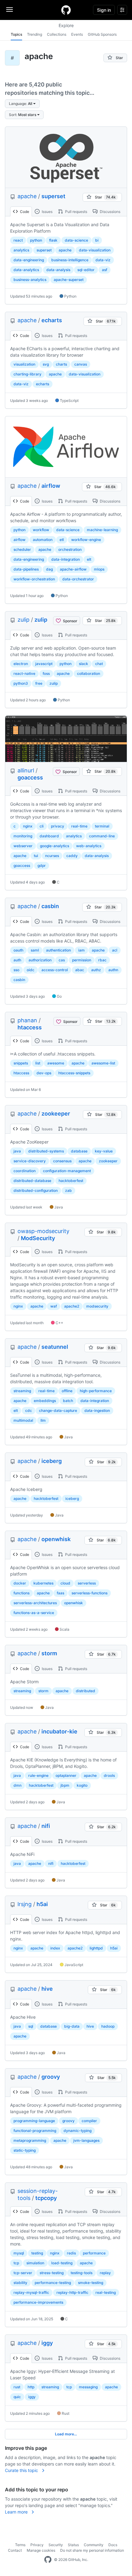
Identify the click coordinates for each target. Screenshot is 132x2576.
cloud (65, 1583)
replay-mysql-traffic (31, 2292)
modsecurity (97, 1306)
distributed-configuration (36, 1190)
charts (61, 364)
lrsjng (25, 1904)
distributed (85, 1691)
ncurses (52, 856)
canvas (81, 364)
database (79, 1151)
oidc (31, 970)
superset (53, 196)
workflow (41, 530)
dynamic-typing (78, 2131)
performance (94, 2253)
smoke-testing (91, 2283)
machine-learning (102, 530)
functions (21, 1593)
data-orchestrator (78, 579)
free (39, 683)
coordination (25, 1171)
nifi (46, 1826)
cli (42, 826)
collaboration (89, 673)
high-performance (96, 1391)
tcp (16, 2263)
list (38, 1063)
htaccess (30, 1027)
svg (46, 364)
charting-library (27, 374)
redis (71, 2253)
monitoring (23, 836)
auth (17, 960)
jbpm (65, 1785)
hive (47, 1989)
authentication (58, 950)
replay (105, 2273)
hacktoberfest (71, 1181)
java (17, 1151)
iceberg (52, 1461)
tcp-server (23, 2273)
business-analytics (30, 280)
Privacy (37, 2545)
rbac (102, 960)
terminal (102, 826)
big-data (72, 2026)
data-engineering (29, 260)
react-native (24, 673)
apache (27, 196)
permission (82, 960)
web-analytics (89, 846)
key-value (104, 1151)
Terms (20, 2545)
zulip (23, 620)
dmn (17, 1785)
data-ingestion (97, 1410)
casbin (50, 906)
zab (68, 1190)
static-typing (25, 2150)
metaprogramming (30, 2140)
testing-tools (82, 2273)
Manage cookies (41, 2550)
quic (17, 2397)
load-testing (62, 2263)
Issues (47, 212)
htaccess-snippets (74, 1073)
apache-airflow (73, 569)
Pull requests (76, 212)
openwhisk (56, 1539)
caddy (72, 856)
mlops (99, 569)
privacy (58, 826)
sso (16, 970)
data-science (76, 240)
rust (17, 2387)
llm (43, 1420)
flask (53, 240)
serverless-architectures (35, 1603)
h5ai (42, 1904)
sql (31, 2026)
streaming (22, 1391)
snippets (21, 1063)
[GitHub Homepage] (48, 2560)
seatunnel (55, 1347)
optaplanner (66, 1775)
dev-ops (44, 1073)
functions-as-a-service (34, 1613)
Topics (16, 34)
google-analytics (54, 846)
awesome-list (103, 1063)
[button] (22, 104)
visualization (24, 364)
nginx (28, 826)
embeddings (45, 1401)
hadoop (108, 2026)
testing (37, 2253)
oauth (18, 950)
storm (49, 1653)
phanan (27, 1020)
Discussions (110, 212)
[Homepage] (66, 10)
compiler (89, 2121)
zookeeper (56, 1114)
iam (82, 950)
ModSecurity (38, 1238)
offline (67, 1391)
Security (56, 2545)
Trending (35, 34)
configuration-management (67, 1171)
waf (54, 1306)
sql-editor (86, 270)
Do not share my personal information (92, 2550)
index (55, 1948)
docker (20, 1583)
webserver (23, 846)
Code (24, 212)
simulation (35, 2263)
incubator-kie (59, 1731)
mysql (19, 2253)
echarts (52, 320)
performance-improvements (38, 2302)
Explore (66, 25)
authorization (40, 960)
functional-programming (35, 2131)
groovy (51, 2077)
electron (21, 664)
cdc (29, 1410)
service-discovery (30, 1161)
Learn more (17, 2512)
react (18, 240)
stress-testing (52, 2273)
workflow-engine (86, 540)
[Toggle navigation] (10, 10)
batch (68, 1401)
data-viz (103, 260)
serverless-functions (89, 1593)
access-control (55, 970)
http (31, 2387)
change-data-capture (58, 1410)
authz (96, 970)
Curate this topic (22, 2470)
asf (105, 270)
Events (77, 34)
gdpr (42, 865)
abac (80, 970)
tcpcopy (46, 2198)
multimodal (23, 1420)
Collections (57, 34)
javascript (44, 664)
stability (20, 2283)
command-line (102, 836)
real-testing (106, 2292)
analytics (21, 250)
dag (49, 569)
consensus (62, 1161)
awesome (56, 1063)
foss (46, 673)
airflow (51, 486)
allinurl (26, 770)
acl (115, 950)
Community (94, 2545)
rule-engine (38, 1775)
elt (89, 559)
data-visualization (95, 250)
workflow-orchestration (34, 579)
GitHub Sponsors (102, 34)
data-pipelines (26, 569)
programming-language (34, 2121)
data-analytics (26, 270)
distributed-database (32, 1181)
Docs (113, 2545)
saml (35, 950)
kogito (82, 1785)
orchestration (70, 549)
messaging (88, 2387)
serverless (87, 1583)
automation (43, 540)
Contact (15, 2550)
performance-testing (53, 2283)
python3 (21, 683)
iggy (47, 2343)
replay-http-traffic (72, 2292)
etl (62, 540)
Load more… (66, 2434)
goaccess (30, 777)
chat (99, 664)
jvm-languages (86, 2140)
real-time (79, 826)
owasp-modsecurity (43, 1231)
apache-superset (69, 280)
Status (73, 2545)
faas (60, 1593)
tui (36, 856)
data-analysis (58, 270)
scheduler (22, 549)
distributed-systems (46, 1151)
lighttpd (96, 1948)
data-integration (66, 559)
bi (97, 240)
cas (62, 960)
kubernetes (43, 1583)
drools (109, 1775)
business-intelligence (70, 260)
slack (83, 664)
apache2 (72, 1306)
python (36, 240)
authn (113, 970)
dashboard (49, 836)
